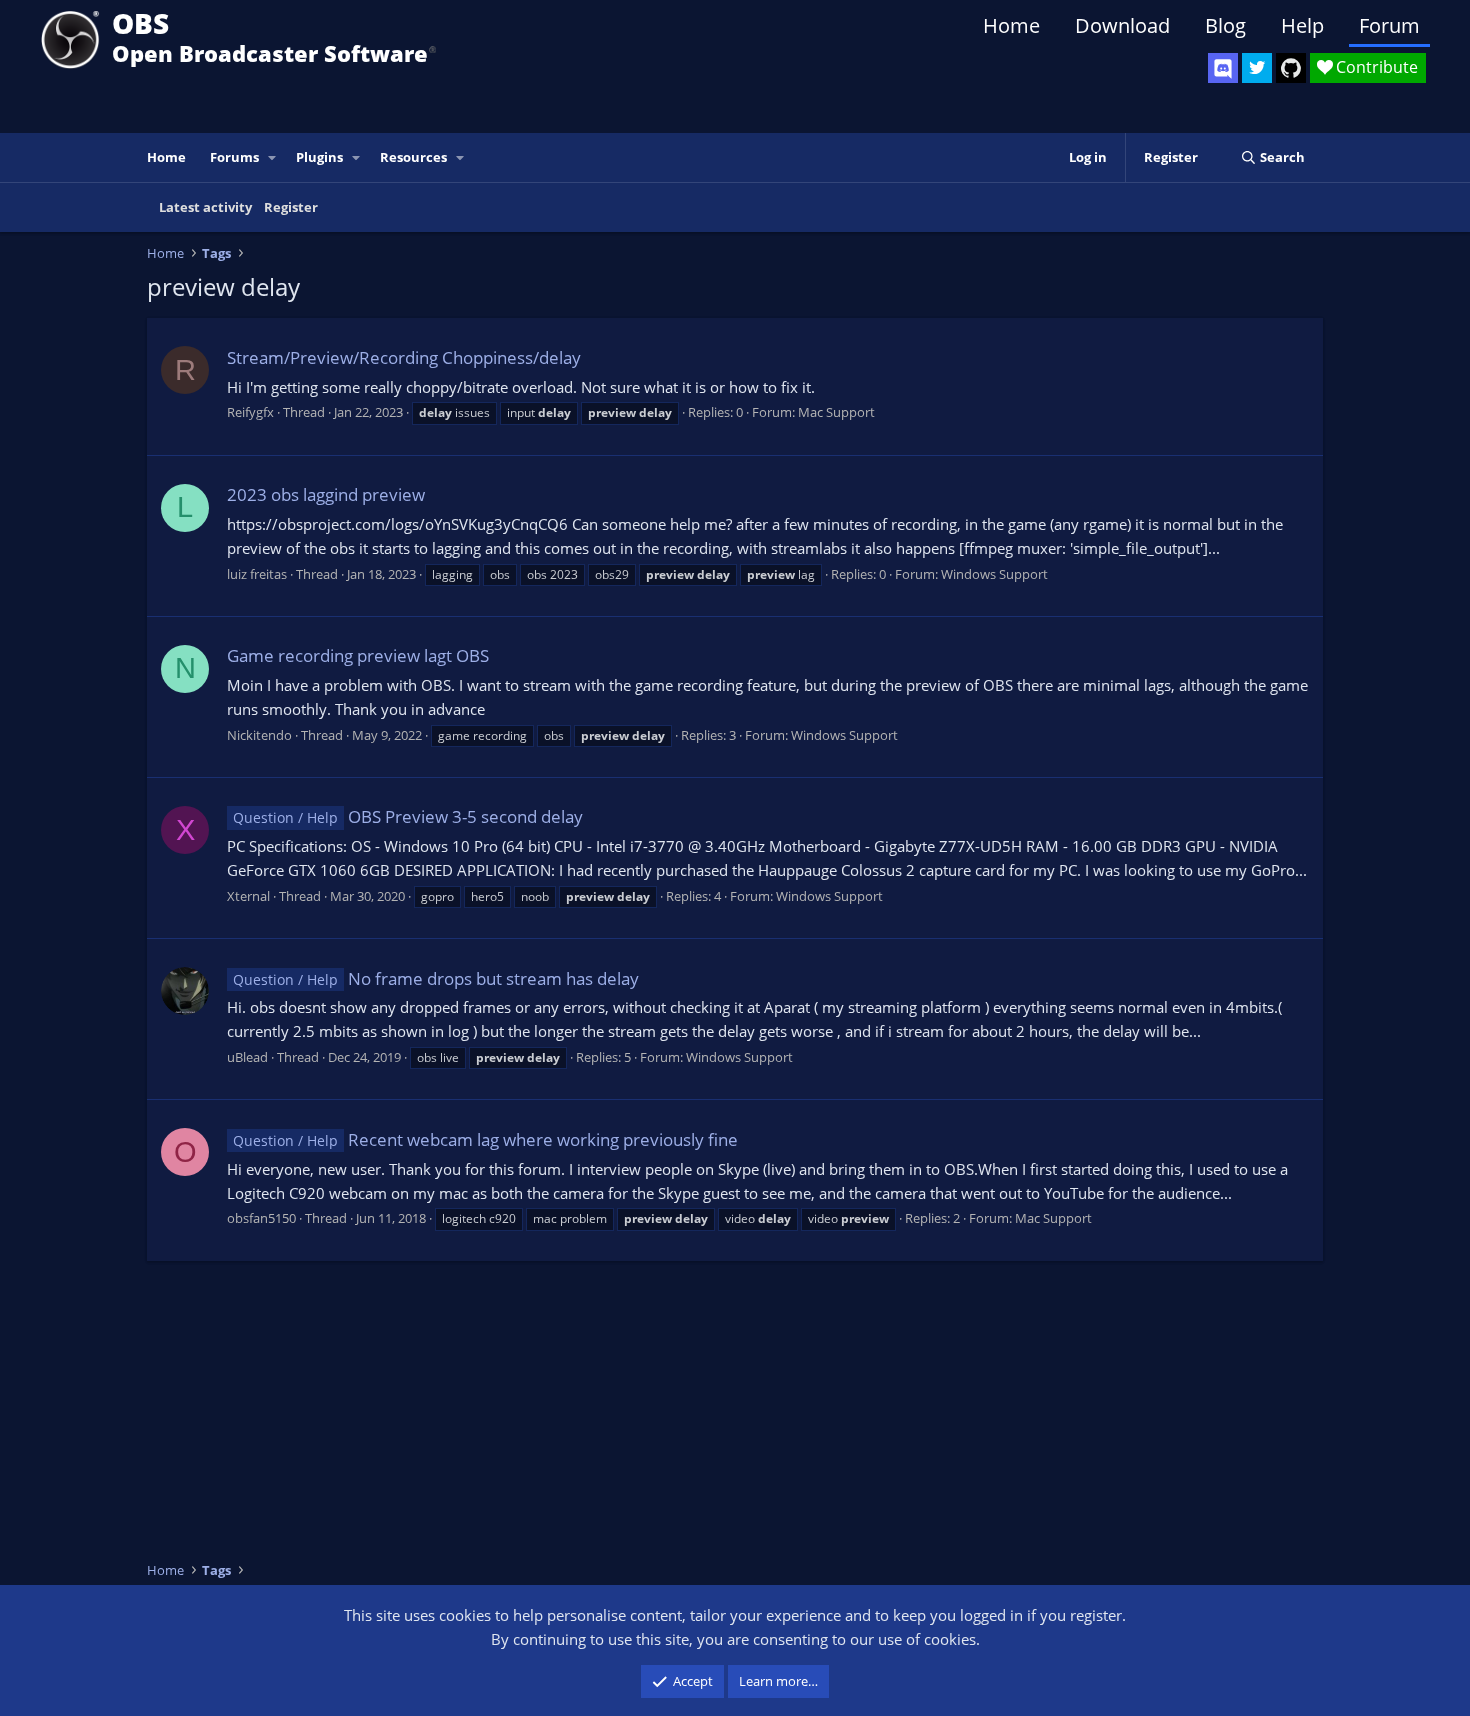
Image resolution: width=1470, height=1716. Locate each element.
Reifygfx (250, 412)
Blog (1225, 25)
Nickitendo (259, 735)
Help (1302, 25)
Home (1011, 25)
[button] (273, 157)
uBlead (247, 1057)
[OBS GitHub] (1291, 68)
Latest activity (205, 207)
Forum (1389, 25)
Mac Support (836, 412)
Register (291, 207)
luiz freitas (257, 574)
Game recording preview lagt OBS (358, 655)
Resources (413, 157)
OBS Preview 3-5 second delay (408, 816)
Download (1122, 25)
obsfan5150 (261, 1218)
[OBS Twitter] (1257, 68)
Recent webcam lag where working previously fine (485, 1139)
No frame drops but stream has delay (436, 978)
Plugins (319, 157)
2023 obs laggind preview (326, 494)
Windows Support (994, 574)
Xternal (248, 896)
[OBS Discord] (1223, 68)
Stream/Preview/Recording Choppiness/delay (404, 357)
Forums (234, 157)
